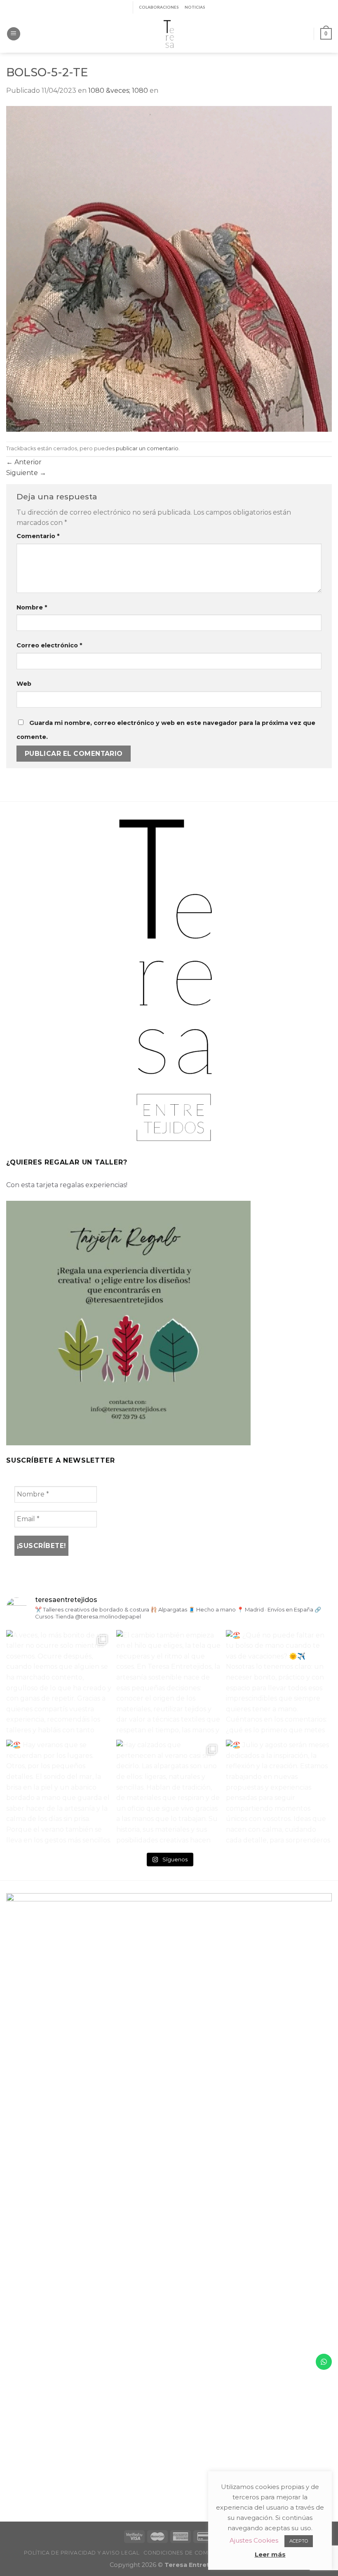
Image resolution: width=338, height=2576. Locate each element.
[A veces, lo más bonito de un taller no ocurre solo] (59, 1683)
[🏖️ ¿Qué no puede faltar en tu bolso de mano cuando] (279, 1683)
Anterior (24, 462)
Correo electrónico (49, 645)
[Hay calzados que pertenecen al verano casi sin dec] (169, 1793)
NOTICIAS (195, 7)
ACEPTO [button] (299, 2541)
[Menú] (14, 34)
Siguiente (26, 473)
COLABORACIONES (159, 7)
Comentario (38, 536)
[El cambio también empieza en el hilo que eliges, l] (169, 1683)
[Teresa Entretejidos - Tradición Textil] (169, 34)
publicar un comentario (147, 448)
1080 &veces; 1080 (118, 91)
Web (24, 684)
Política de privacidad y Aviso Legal (82, 2553)
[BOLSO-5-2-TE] (169, 268)
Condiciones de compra (182, 2553)
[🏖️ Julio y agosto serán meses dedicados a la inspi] (279, 1793)
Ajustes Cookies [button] (254, 2540)
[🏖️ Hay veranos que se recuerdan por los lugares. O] (59, 1793)
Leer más (270, 2554)
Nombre (32, 607)
